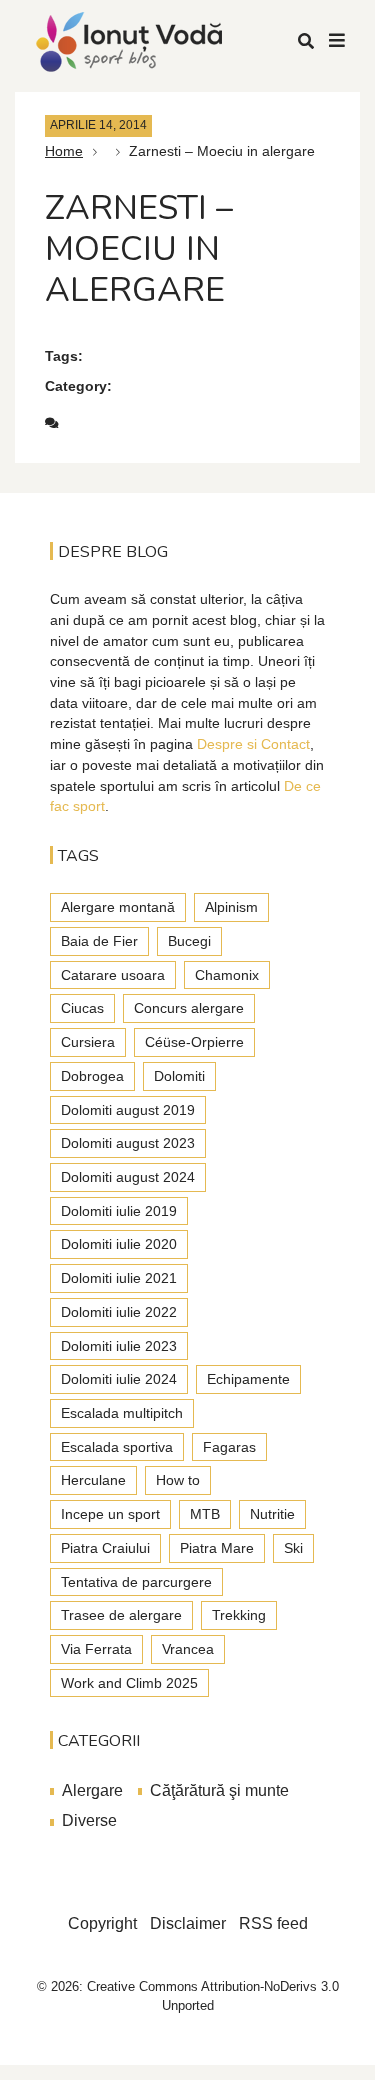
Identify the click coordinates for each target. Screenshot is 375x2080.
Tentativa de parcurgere (136, 1582)
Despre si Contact (253, 744)
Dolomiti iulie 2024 (119, 1379)
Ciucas (82, 1008)
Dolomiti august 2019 (128, 1110)
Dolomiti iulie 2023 (119, 1346)
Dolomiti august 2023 (128, 1143)
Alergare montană (118, 907)
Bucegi (189, 941)
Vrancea (188, 1649)
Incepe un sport (110, 1514)
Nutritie (272, 1514)
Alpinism (231, 907)
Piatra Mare (217, 1548)
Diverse (89, 1820)
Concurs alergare (189, 1008)
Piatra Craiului (105, 1548)
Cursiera (88, 1042)
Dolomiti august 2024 (128, 1177)
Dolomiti (179, 1076)
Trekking (239, 1615)
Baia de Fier (99, 941)
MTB (205, 1514)
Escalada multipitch (122, 1413)
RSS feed (273, 1923)
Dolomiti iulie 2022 (119, 1312)
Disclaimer (188, 1923)
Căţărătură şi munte (219, 1790)
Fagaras (229, 1447)
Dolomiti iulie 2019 (119, 1211)
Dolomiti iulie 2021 (119, 1278)
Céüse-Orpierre (194, 1042)
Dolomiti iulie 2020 (119, 1244)
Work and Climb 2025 (129, 1683)
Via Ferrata (96, 1649)
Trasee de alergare (121, 1615)
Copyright (102, 1923)
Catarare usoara (113, 975)
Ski (293, 1548)
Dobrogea (92, 1076)
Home (64, 151)
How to (178, 1480)
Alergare (92, 1790)
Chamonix (227, 975)
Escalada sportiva (117, 1447)
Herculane (93, 1480)
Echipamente (248, 1379)
